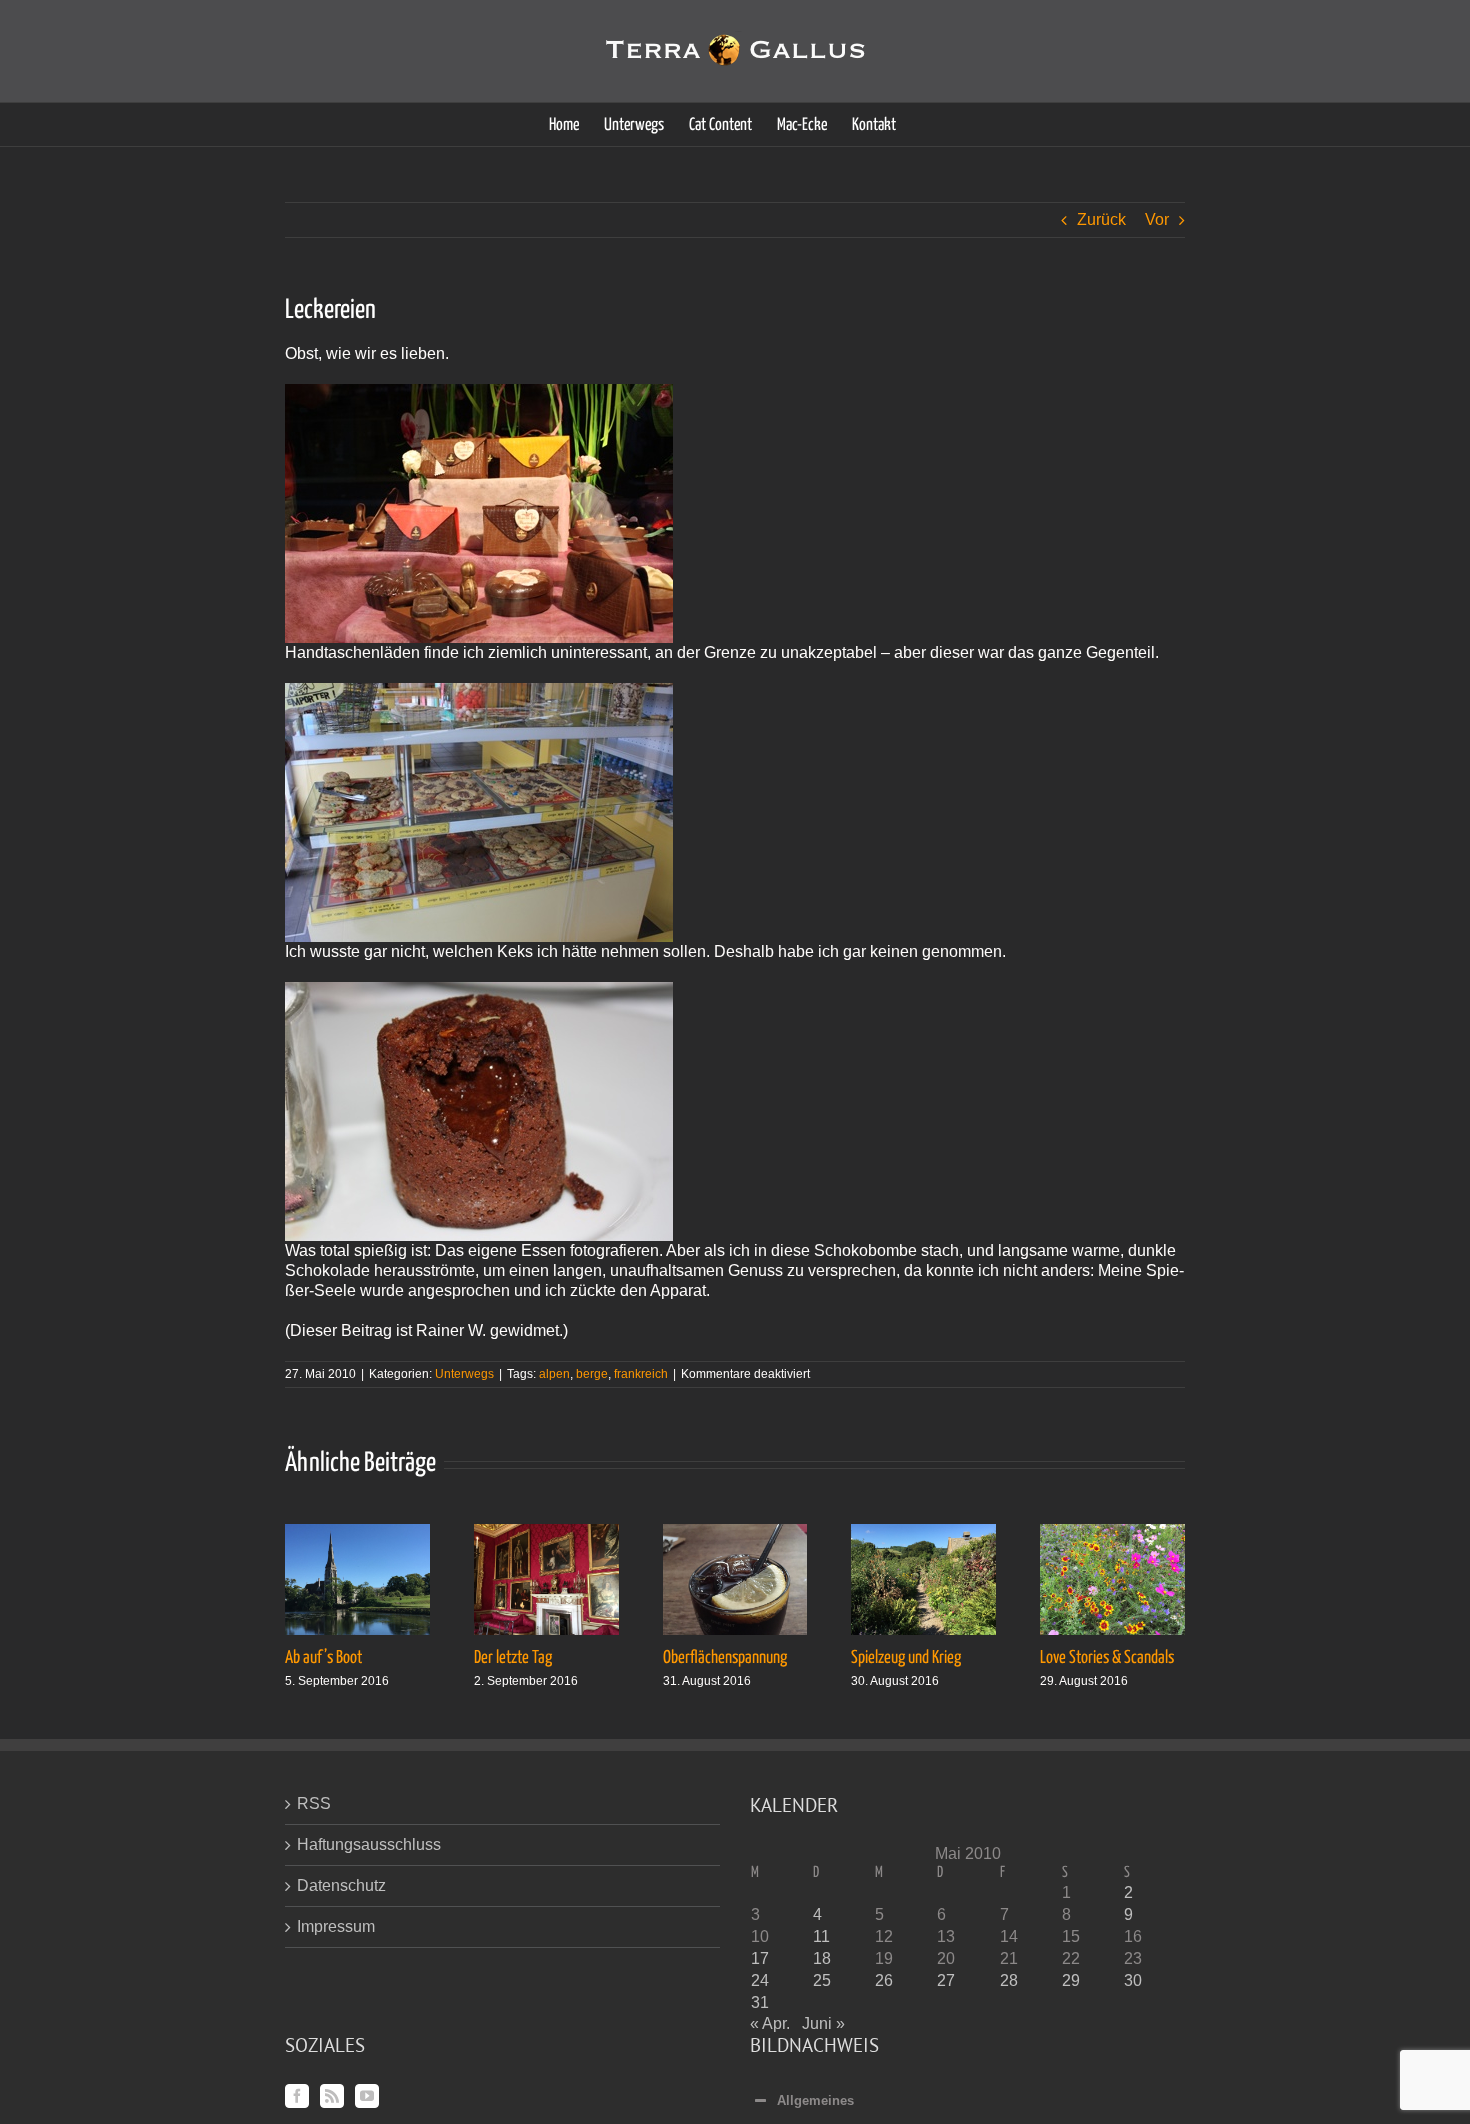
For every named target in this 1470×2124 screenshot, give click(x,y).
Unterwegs (464, 1374)
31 (760, 2002)
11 (821, 1936)
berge (592, 1374)
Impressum (336, 1926)
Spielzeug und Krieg (906, 1658)
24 (760, 1980)
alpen (554, 1374)
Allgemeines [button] (815, 2100)
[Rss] (332, 2096)
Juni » (823, 2023)
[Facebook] (297, 2096)
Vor (1157, 219)
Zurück (1101, 219)
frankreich (641, 1374)
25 (822, 1980)
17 (760, 1958)
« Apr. (770, 2023)
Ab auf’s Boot (323, 1658)
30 (1133, 1980)
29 (1071, 1980)
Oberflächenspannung (725, 1658)
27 (946, 1980)
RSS (314, 1803)
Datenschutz (341, 1885)
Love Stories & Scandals (1107, 1658)
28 (1009, 1980)
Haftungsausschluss (369, 1844)
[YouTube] (367, 2096)
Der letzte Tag (513, 1658)
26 (884, 1980)
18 (822, 1958)
